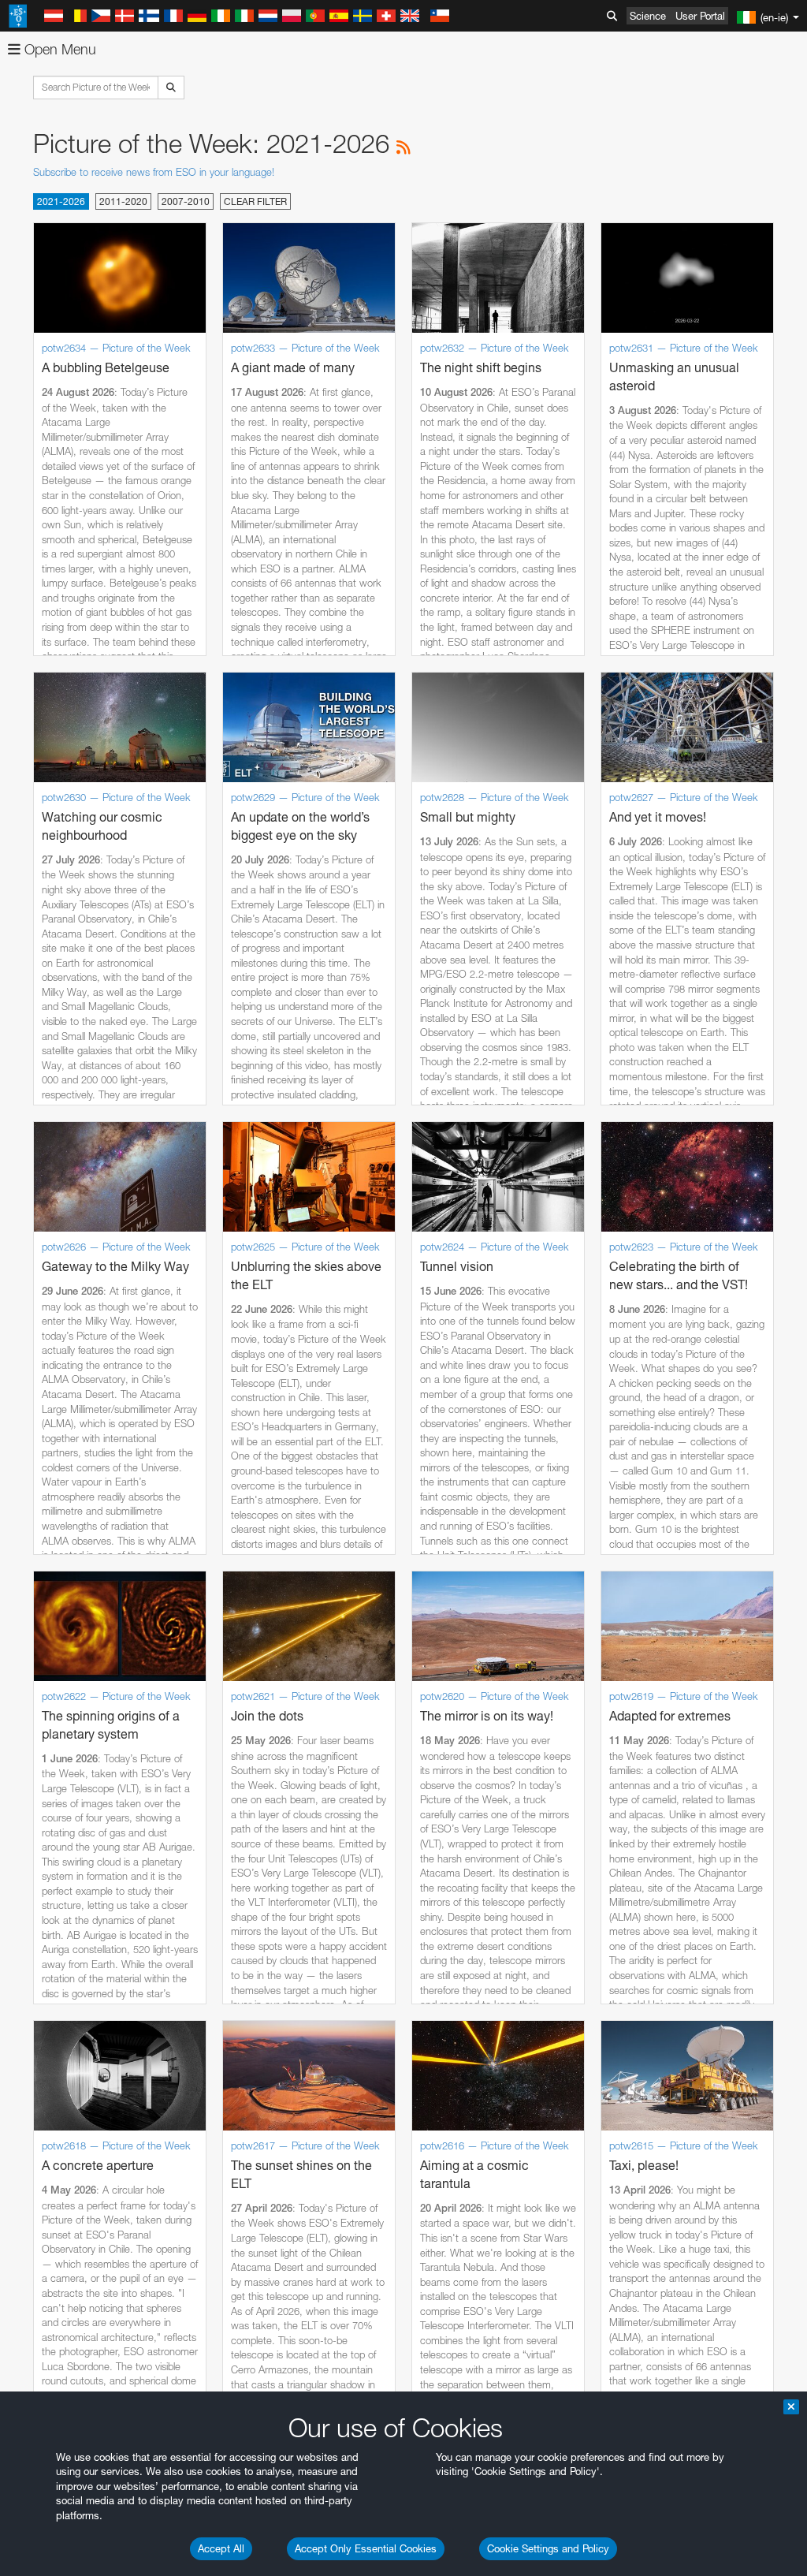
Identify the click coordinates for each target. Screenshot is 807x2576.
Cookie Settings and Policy (548, 2548)
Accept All (221, 2548)
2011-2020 (123, 201)
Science (648, 16)
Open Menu (58, 49)
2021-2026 (61, 201)
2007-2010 (186, 201)
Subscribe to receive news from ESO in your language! (154, 172)
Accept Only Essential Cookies (366, 2548)
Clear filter (255, 201)
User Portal (700, 16)
